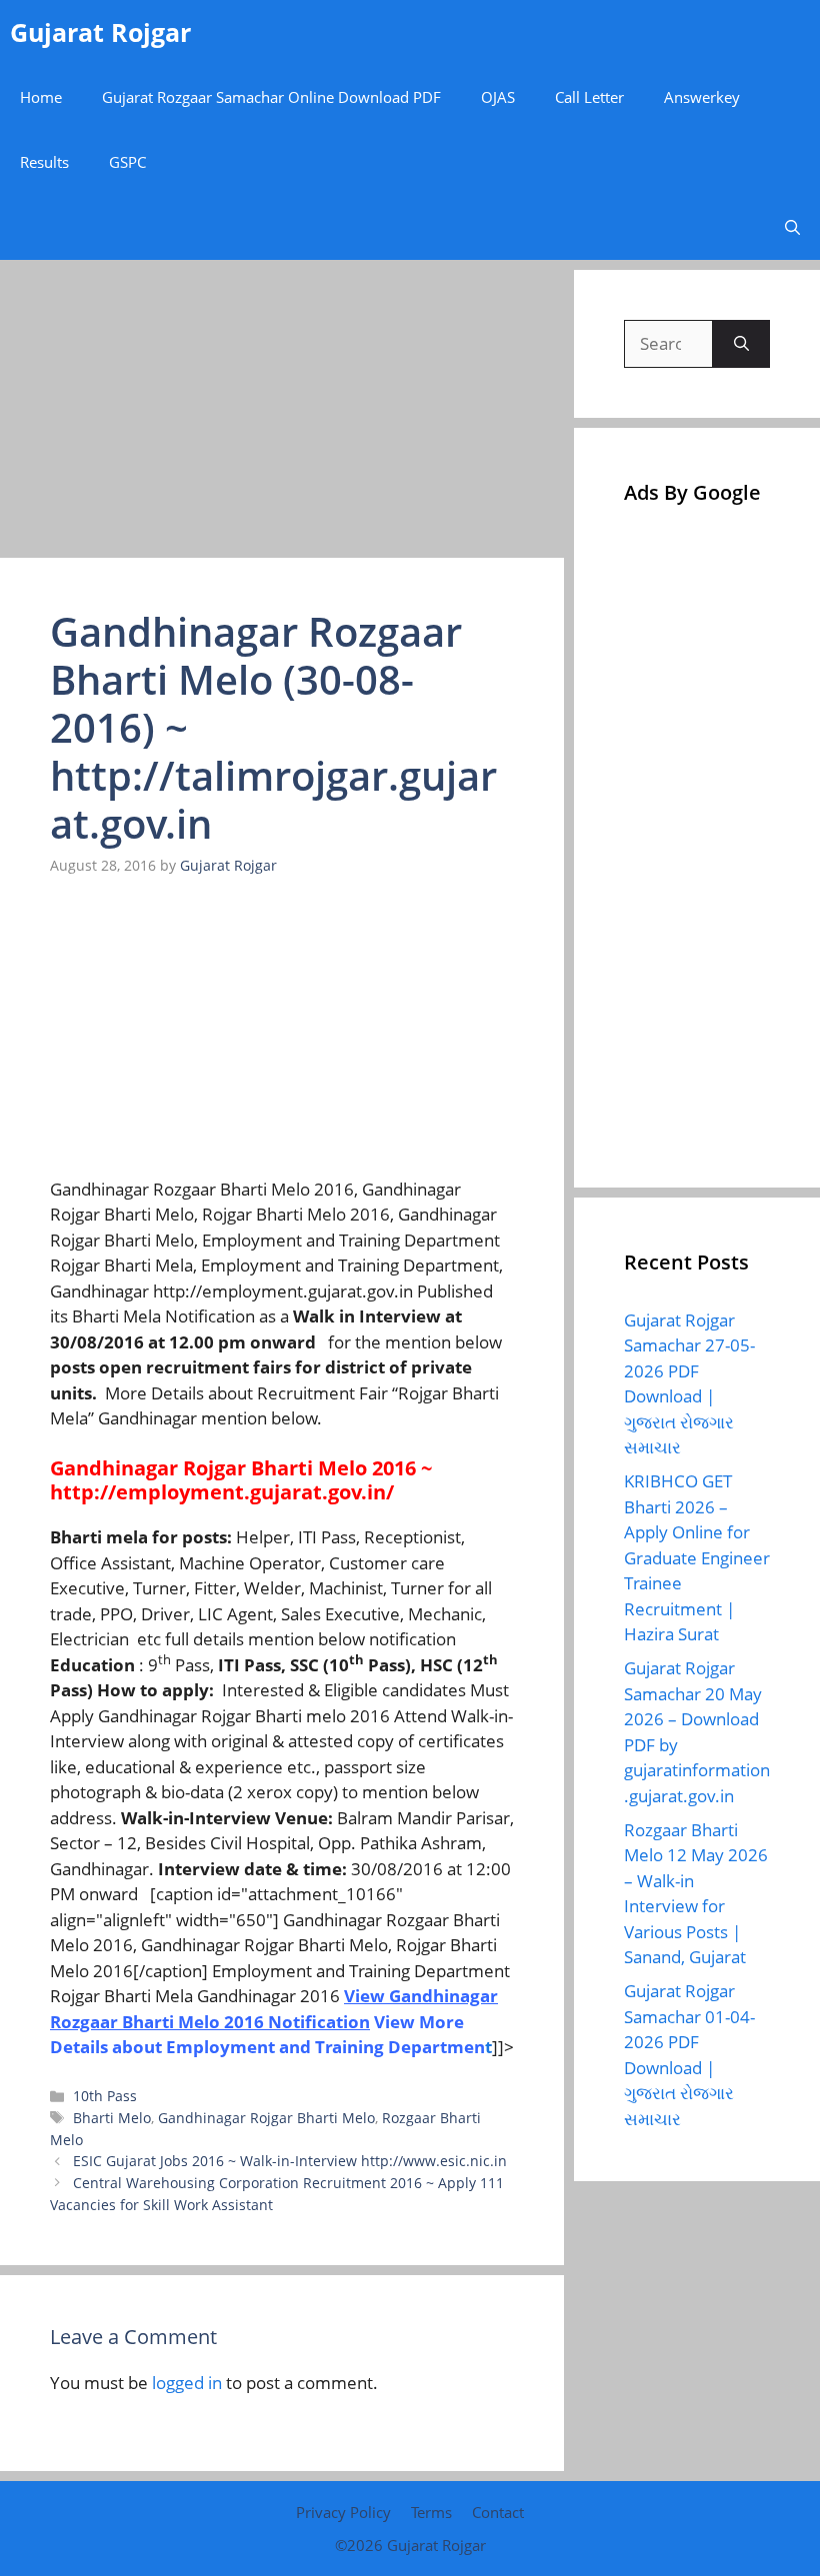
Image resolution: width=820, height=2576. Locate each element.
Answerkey (702, 97)
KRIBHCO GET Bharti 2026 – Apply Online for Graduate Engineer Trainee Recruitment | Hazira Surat (697, 1557)
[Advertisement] (282, 410)
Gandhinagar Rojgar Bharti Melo (266, 2118)
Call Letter (589, 97)
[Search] (741, 344)
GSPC (127, 162)
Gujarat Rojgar (100, 32)
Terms (431, 2512)
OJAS (498, 97)
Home (41, 97)
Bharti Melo (112, 2118)
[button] (792, 227)
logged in (187, 2383)
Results (44, 162)
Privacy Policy (343, 2512)
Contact (498, 2512)
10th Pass (105, 2096)
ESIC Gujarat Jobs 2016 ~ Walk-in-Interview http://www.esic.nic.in (290, 2161)
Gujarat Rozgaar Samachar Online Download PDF (271, 97)
